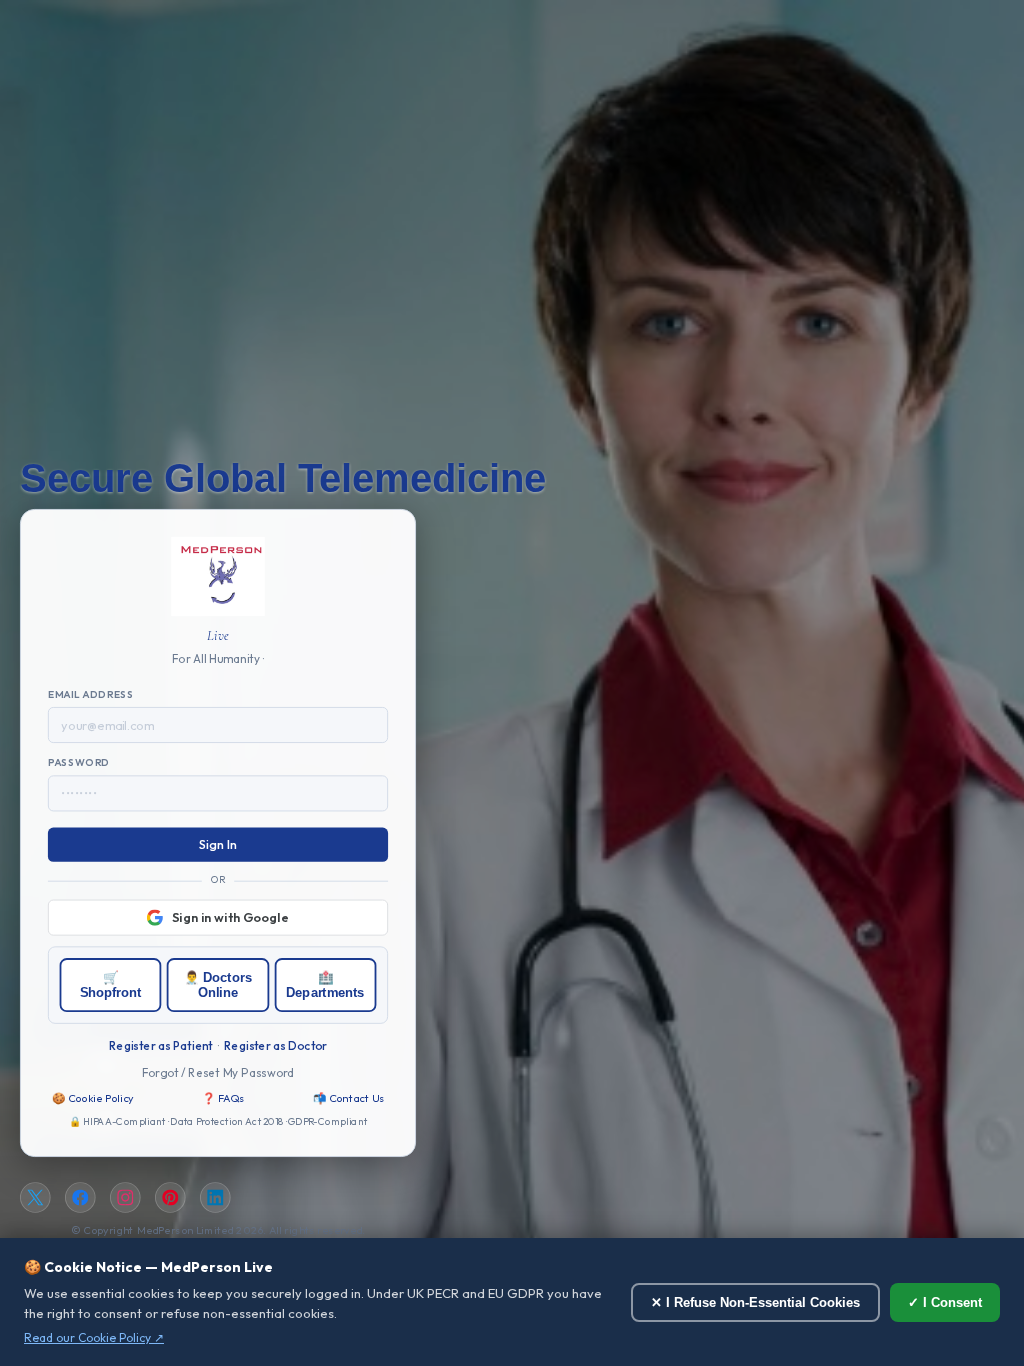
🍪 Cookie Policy (93, 1098)
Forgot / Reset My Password (218, 1072)
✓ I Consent (945, 1302)
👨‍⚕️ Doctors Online (218, 985)
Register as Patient (160, 1045)
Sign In (218, 845)
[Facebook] (80, 1198)
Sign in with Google (230, 917)
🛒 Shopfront (111, 985)
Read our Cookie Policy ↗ (94, 1337)
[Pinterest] (170, 1198)
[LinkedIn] (215, 1198)
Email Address (91, 695)
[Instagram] (125, 1198)
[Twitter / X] (35, 1198)
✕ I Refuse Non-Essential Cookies (755, 1302)
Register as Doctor (275, 1045)
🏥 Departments (325, 985)
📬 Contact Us (349, 1098)
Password (79, 763)
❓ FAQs (223, 1098)
